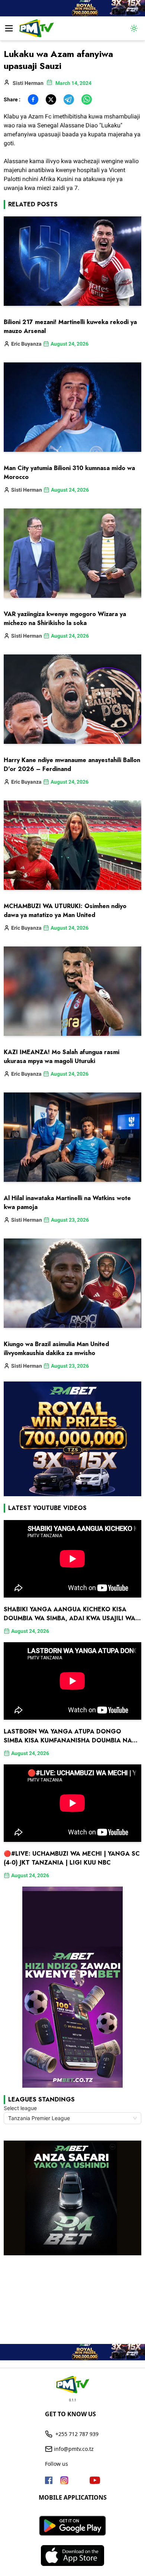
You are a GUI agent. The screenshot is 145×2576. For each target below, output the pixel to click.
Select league (20, 2108)
